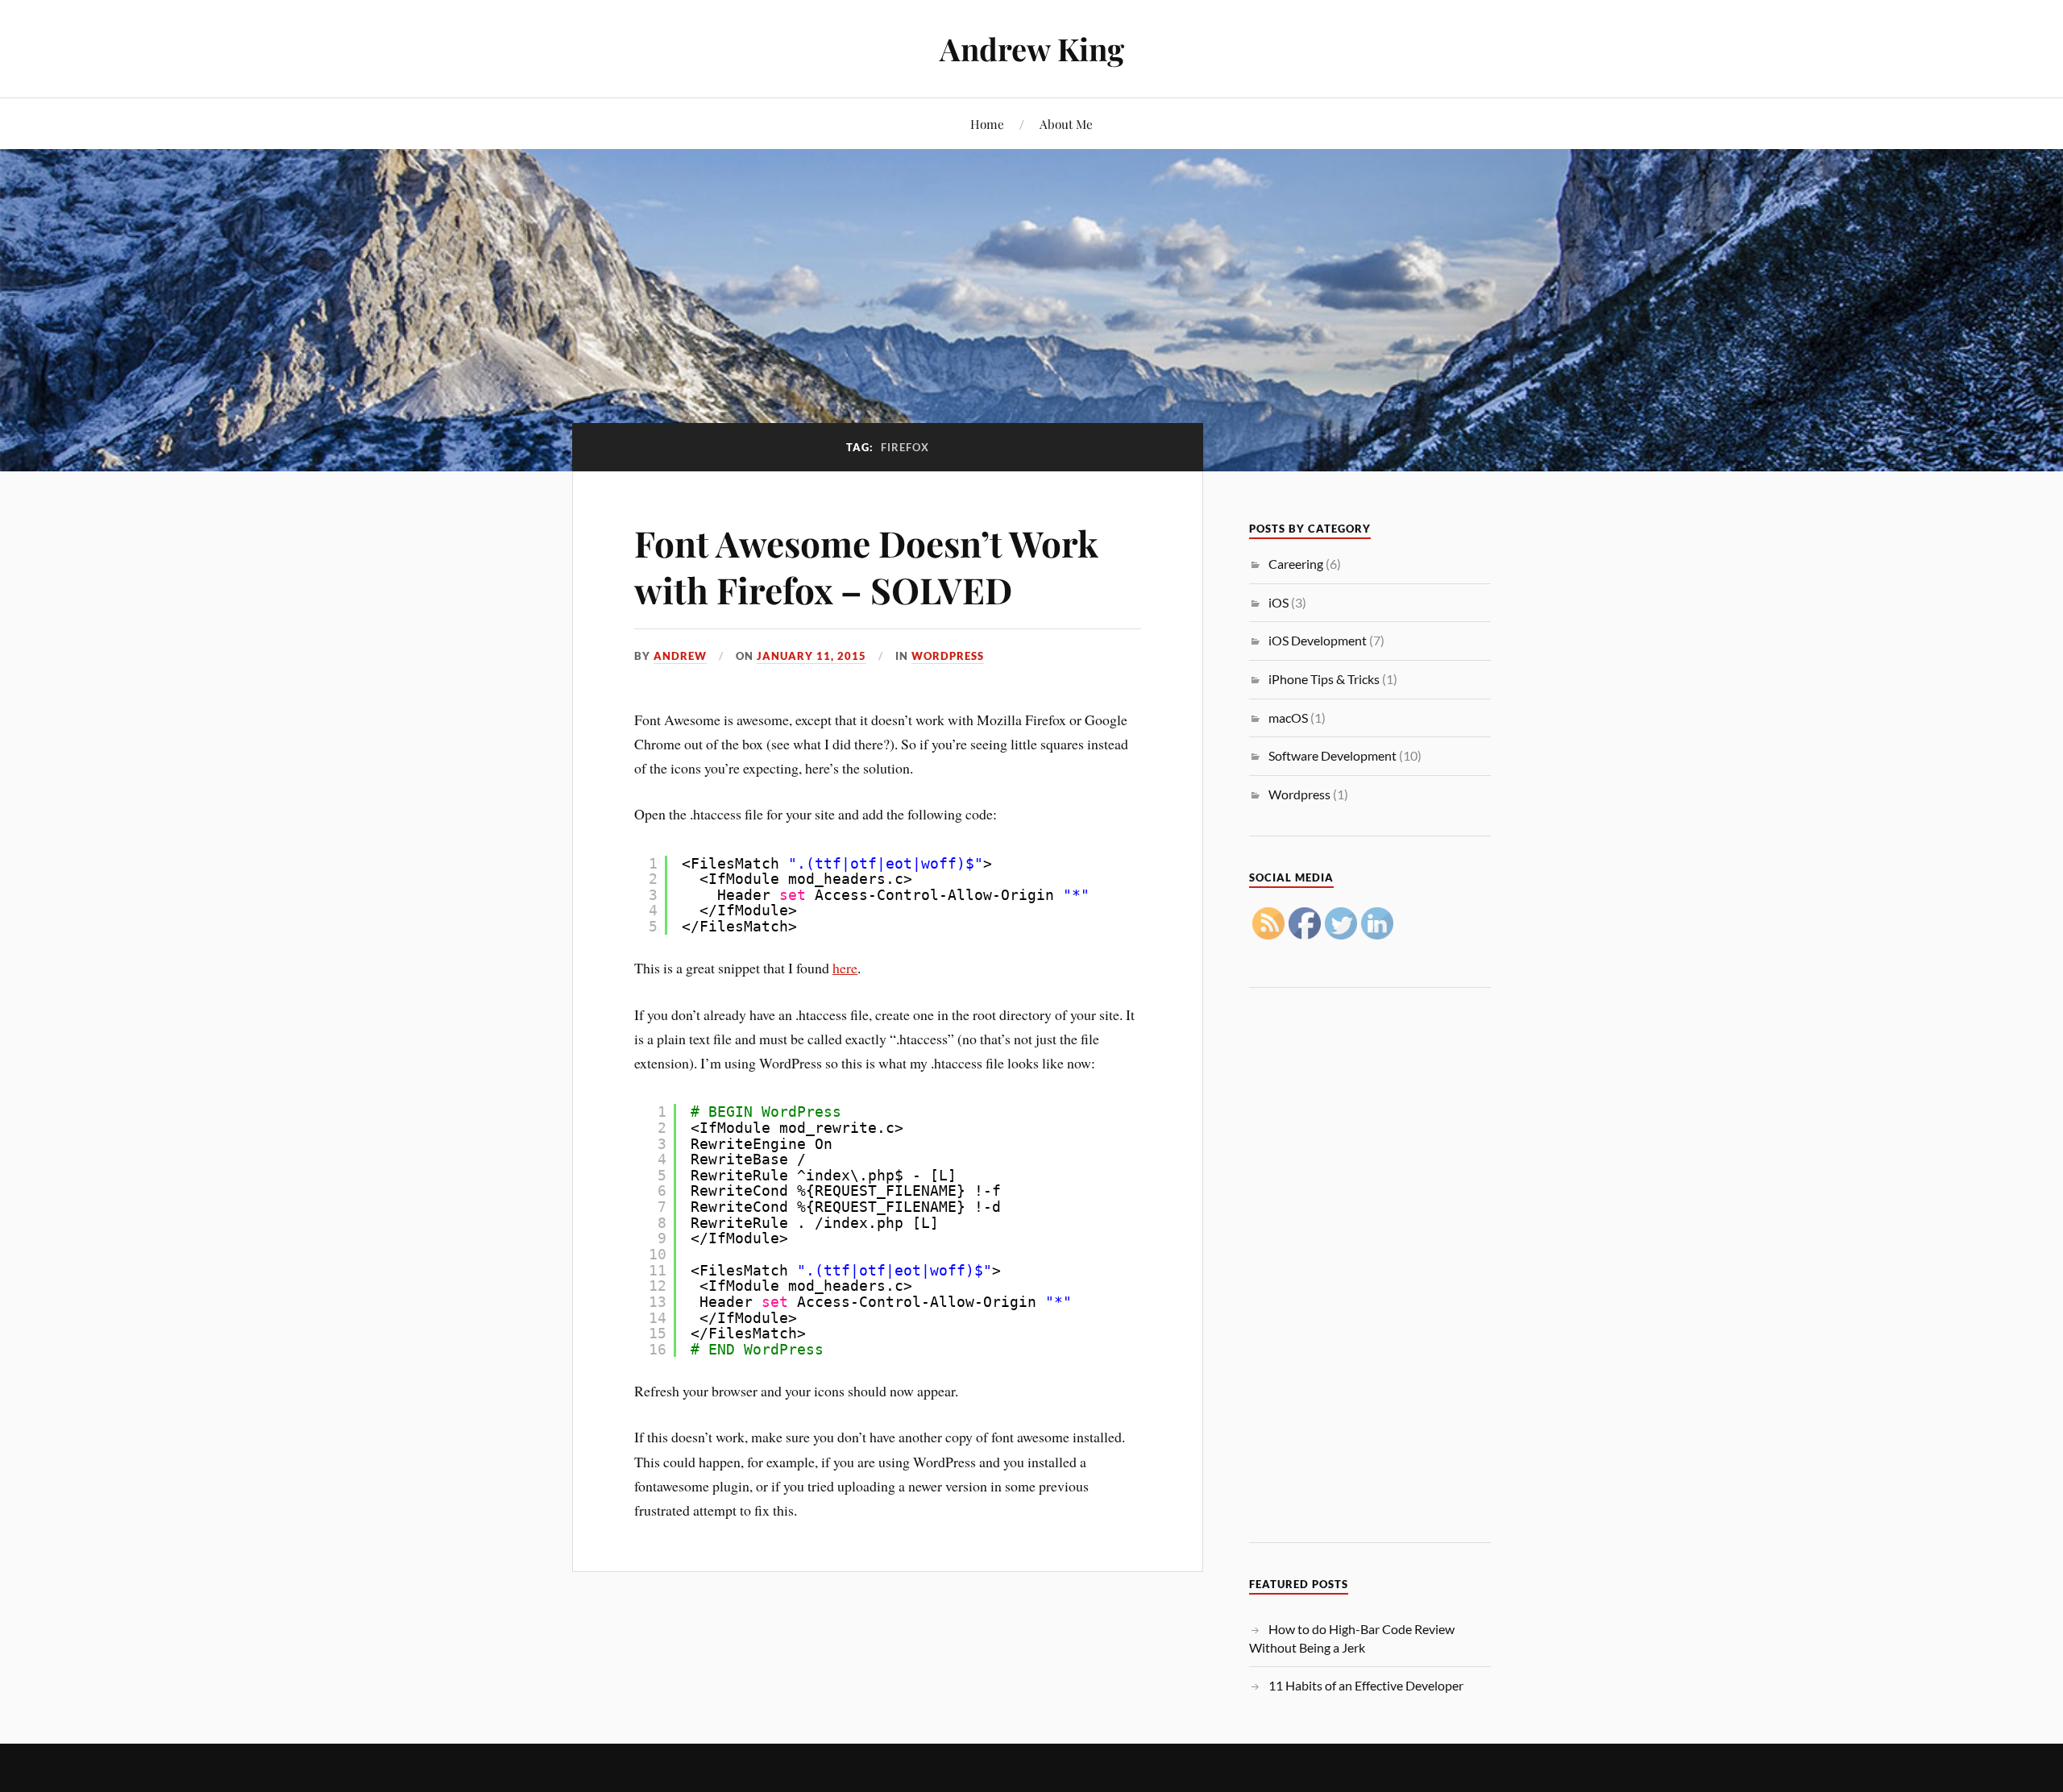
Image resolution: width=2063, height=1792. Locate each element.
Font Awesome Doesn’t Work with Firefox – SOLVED (866, 566)
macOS (1288, 718)
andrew (680, 656)
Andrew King (1032, 49)
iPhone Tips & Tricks (1324, 679)
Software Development (1332, 755)
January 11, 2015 (812, 656)
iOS (1278, 602)
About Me (1066, 124)
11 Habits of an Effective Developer (1366, 1685)
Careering (1296, 564)
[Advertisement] (1370, 1268)
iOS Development (1318, 640)
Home (987, 124)
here (845, 968)
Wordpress (948, 656)
